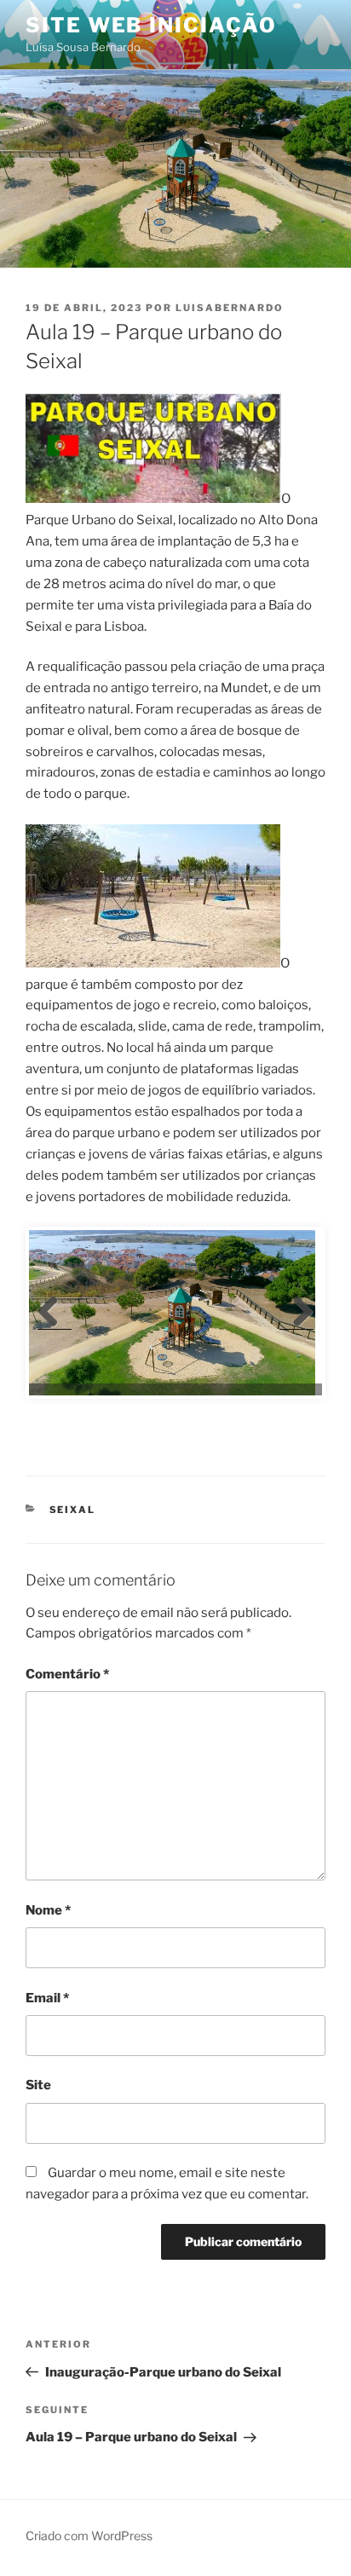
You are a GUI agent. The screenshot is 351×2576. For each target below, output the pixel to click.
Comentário (67, 1674)
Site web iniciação (151, 25)
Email (47, 1998)
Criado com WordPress (89, 2536)
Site (38, 2085)
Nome (48, 1910)
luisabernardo (230, 308)
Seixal (73, 1510)
